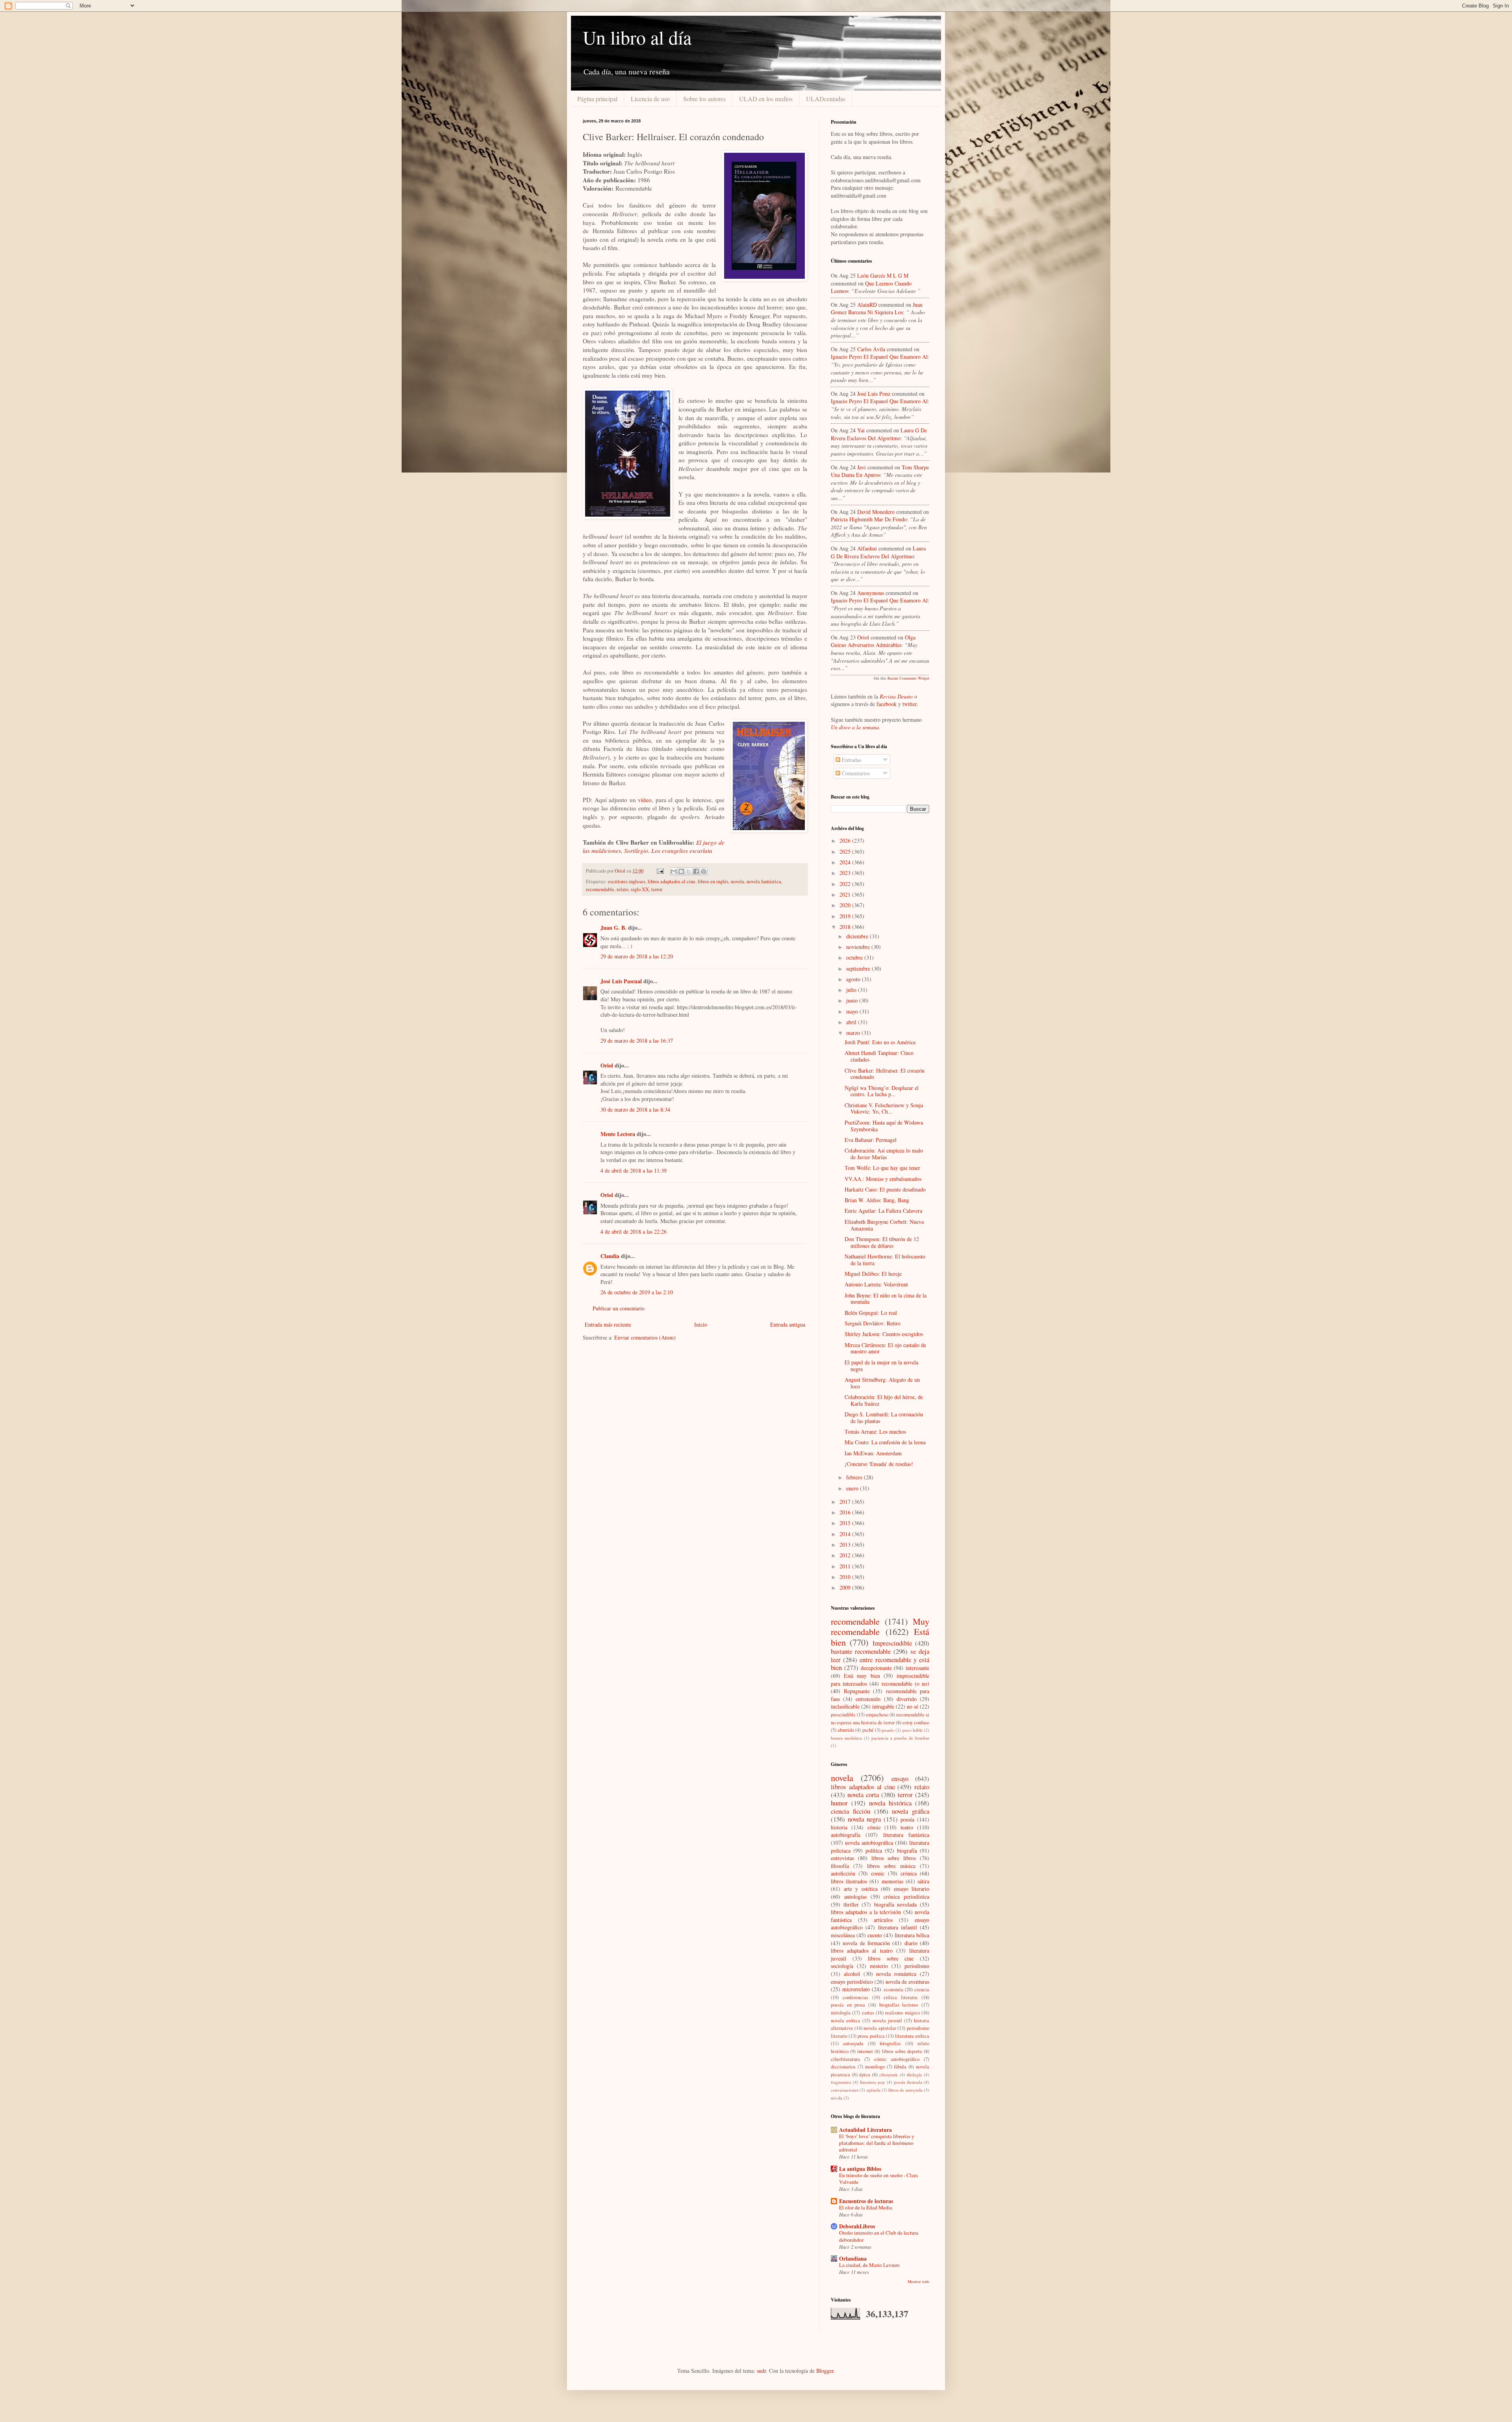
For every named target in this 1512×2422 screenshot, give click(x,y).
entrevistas (842, 1858)
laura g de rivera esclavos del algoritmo (879, 434)
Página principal (597, 99)
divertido (907, 1699)
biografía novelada (896, 1904)
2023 (846, 873)
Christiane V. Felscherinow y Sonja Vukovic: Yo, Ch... (884, 1108)
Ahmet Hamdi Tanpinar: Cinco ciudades (879, 1056)
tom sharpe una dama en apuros (880, 471)
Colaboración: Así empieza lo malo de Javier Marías (884, 1154)
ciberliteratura (845, 2059)
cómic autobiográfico (897, 2059)
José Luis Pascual (621, 981)
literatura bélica (912, 1935)
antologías (855, 1897)
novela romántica (896, 1974)
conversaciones (845, 2090)
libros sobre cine (891, 1958)
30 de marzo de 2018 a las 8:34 (635, 1109)
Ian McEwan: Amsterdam (873, 1453)
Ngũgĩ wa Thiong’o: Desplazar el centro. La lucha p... (882, 1091)
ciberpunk (888, 2075)
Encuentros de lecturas (866, 2201)
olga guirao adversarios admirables (873, 641)
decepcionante (876, 1668)
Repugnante (857, 1691)
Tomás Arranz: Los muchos (875, 1432)
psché (868, 1730)
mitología (841, 2013)
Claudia (610, 1256)
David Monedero (876, 512)
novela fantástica (764, 881)
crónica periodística (906, 1897)
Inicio (701, 1324)
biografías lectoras (899, 2005)
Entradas (851, 760)
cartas (868, 2013)
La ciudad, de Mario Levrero (869, 2265)
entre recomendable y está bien (880, 1664)
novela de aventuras (907, 1982)
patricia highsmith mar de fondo (869, 519)
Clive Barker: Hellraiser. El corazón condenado (885, 1074)
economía (893, 1989)
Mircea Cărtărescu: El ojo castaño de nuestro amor (885, 1348)
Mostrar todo (918, 2281)
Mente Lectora (618, 1134)
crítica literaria (901, 1997)
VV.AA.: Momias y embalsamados (883, 1179)
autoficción (843, 1873)
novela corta (863, 1795)
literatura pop (872, 2082)
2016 (846, 1512)
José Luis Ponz (874, 394)
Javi (862, 467)
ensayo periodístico (852, 1982)
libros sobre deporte (902, 2051)
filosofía (840, 1866)
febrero (855, 1477)
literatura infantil (898, 1927)
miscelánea (843, 1935)
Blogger (825, 2371)
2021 (846, 894)
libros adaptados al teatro (862, 1950)
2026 (846, 840)
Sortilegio (636, 851)
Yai (861, 430)
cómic (874, 1827)
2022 (846, 884)
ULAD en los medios (766, 99)
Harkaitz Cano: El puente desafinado (885, 1189)
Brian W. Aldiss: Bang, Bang (877, 1200)
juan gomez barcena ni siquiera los (877, 309)
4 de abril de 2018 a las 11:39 (634, 1170)
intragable (883, 1706)
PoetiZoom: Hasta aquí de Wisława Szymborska (884, 1126)
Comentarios (855, 773)
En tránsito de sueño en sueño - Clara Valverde (878, 2178)
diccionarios (843, 2067)
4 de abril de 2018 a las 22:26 (634, 1231)
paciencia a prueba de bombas (900, 1738)
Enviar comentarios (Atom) (645, 1337)
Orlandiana (853, 2258)
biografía (907, 1850)
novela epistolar (880, 2028)
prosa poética (871, 2036)
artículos (883, 1920)
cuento (875, 1935)
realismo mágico (902, 2013)
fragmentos (841, 2082)
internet (865, 2051)
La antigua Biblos (860, 2169)
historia (839, 1827)
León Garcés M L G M (883, 275)
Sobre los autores (704, 99)
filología (914, 2075)
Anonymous (871, 593)
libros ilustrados (849, 1881)
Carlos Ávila (871, 349)
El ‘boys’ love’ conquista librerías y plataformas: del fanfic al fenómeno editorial (877, 2143)
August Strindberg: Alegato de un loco (882, 1383)
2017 (846, 1502)
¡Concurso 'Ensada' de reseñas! (879, 1464)
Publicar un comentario (619, 1308)
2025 (846, 851)
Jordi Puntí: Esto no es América (880, 1042)
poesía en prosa (848, 2005)
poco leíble (913, 1730)
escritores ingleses (627, 881)
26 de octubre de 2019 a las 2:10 (637, 1292)
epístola (874, 2090)
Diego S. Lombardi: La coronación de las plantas (884, 1418)
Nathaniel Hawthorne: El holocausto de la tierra (885, 1260)
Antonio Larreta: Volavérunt (876, 1284)
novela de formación (866, 1943)
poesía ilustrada (908, 2082)
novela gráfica (911, 1811)
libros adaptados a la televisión (866, 1912)
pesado (888, 1730)
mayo (853, 1011)
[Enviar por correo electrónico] (674, 871)
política (874, 1850)
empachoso (877, 1715)
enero (853, 1488)
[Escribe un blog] (681, 871)
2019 (846, 916)
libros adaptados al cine (672, 881)
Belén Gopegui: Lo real (871, 1313)
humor (839, 1803)
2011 (846, 1566)
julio (852, 990)
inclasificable (845, 1706)
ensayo (900, 1778)
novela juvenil (887, 2021)
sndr (761, 2371)
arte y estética (861, 1889)
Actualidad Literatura (865, 2130)
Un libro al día (637, 37)
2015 (846, 1523)
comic (878, 1873)
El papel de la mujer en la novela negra (881, 1366)
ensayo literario (912, 1889)
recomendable (600, 889)
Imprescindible (892, 1643)
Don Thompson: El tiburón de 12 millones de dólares (882, 1242)
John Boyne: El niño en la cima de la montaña (886, 1299)
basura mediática (846, 1738)
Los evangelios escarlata (682, 851)
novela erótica (846, 2021)
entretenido (868, 1699)
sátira (923, 1881)
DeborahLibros (857, 2226)
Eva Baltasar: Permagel (871, 1140)
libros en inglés (713, 881)
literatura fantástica (906, 1835)
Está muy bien (862, 1676)
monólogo (875, 2067)
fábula (900, 2067)
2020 (846, 905)
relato (623, 889)
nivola (837, 2098)
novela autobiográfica (869, 1843)
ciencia (922, 1989)
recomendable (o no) (905, 1684)
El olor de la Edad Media (866, 2207)
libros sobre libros (894, 1858)
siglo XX (640, 889)
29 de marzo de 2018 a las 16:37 (637, 1041)
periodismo (917, 1966)
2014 (846, 1534)
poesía (907, 1819)
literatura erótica (912, 2036)
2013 (846, 1545)
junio (853, 1000)
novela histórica (890, 1803)
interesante (917, 1668)
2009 (846, 1587)
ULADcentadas (826, 99)
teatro (907, 1827)
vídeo (645, 800)
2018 (846, 927)
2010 (846, 1577)
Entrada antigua (788, 1324)
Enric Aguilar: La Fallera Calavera (883, 1211)
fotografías (890, 2043)
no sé (913, 1706)
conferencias (855, 1997)
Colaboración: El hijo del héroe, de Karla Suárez (884, 1400)
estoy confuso (916, 1722)
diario (911, 1943)
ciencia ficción (850, 1811)
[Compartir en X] (689, 871)
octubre (855, 957)
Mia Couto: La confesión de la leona (885, 1442)
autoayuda (853, 2043)
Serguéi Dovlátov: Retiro (873, 1323)
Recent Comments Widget (908, 678)
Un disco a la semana (855, 727)
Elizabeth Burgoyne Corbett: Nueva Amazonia (884, 1225)
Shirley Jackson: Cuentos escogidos (884, 1334)
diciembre (858, 936)
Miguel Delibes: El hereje (873, 1274)
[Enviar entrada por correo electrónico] (660, 871)
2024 (846, 862)
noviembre (859, 947)
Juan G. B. (613, 927)
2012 (846, 1555)
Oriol (607, 1065)
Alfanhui (867, 548)
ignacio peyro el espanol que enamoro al (879, 357)
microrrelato (856, 1989)
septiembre (859, 968)
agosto (854, 979)
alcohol (852, 1974)
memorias (892, 1881)
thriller (851, 1904)
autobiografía (846, 1835)
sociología (842, 1966)
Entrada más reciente (608, 1324)
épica (865, 2075)
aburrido (846, 1730)
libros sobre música (891, 1866)
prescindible (843, 1715)
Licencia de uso (650, 99)
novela (737, 881)
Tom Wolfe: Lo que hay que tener (882, 1168)
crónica (909, 1873)
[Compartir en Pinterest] (704, 871)
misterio (879, 1966)
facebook (887, 704)
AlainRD (867, 305)
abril (852, 1022)
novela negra (864, 1819)
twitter (910, 704)
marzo (854, 1033)
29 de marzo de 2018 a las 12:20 (637, 956)
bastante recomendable (861, 1651)
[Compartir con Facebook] (696, 871)
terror (657, 889)
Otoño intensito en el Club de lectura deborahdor (879, 2236)
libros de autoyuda (905, 2090)
